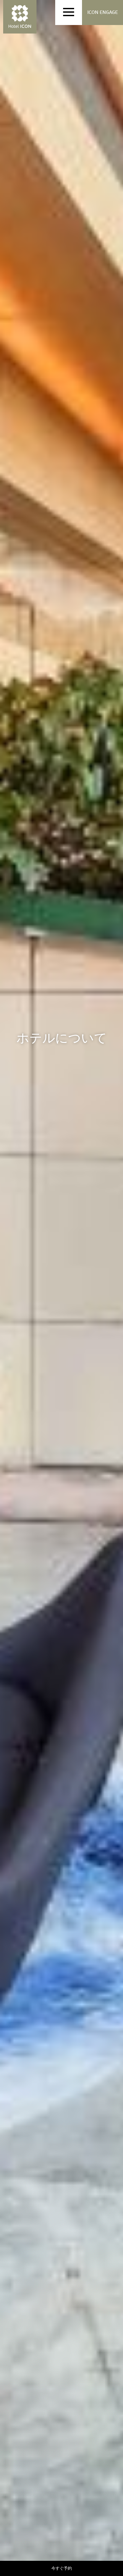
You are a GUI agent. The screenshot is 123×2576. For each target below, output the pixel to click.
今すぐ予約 (62, 2568)
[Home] (20, 17)
